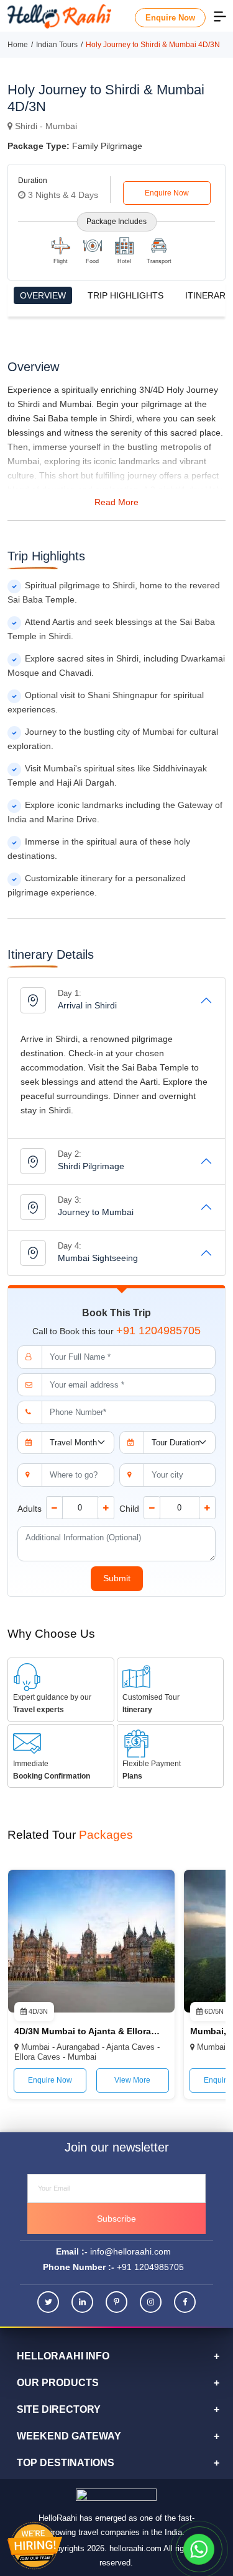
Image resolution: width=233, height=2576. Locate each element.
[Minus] (54, 1508)
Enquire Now (170, 18)
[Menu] (220, 16)
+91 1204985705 (158, 1331)
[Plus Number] (207, 1508)
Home (18, 45)
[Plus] (106, 1508)
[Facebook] (185, 2302)
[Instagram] (151, 2302)
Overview (43, 295)
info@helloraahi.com (130, 2251)
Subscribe (116, 2219)
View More (132, 2080)
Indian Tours (57, 45)
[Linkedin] (82, 2302)
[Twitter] (48, 2302)
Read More (116, 502)
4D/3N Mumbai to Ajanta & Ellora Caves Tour (88, 2031)
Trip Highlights (126, 295)
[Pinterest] (116, 2302)
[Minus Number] (152, 1508)
